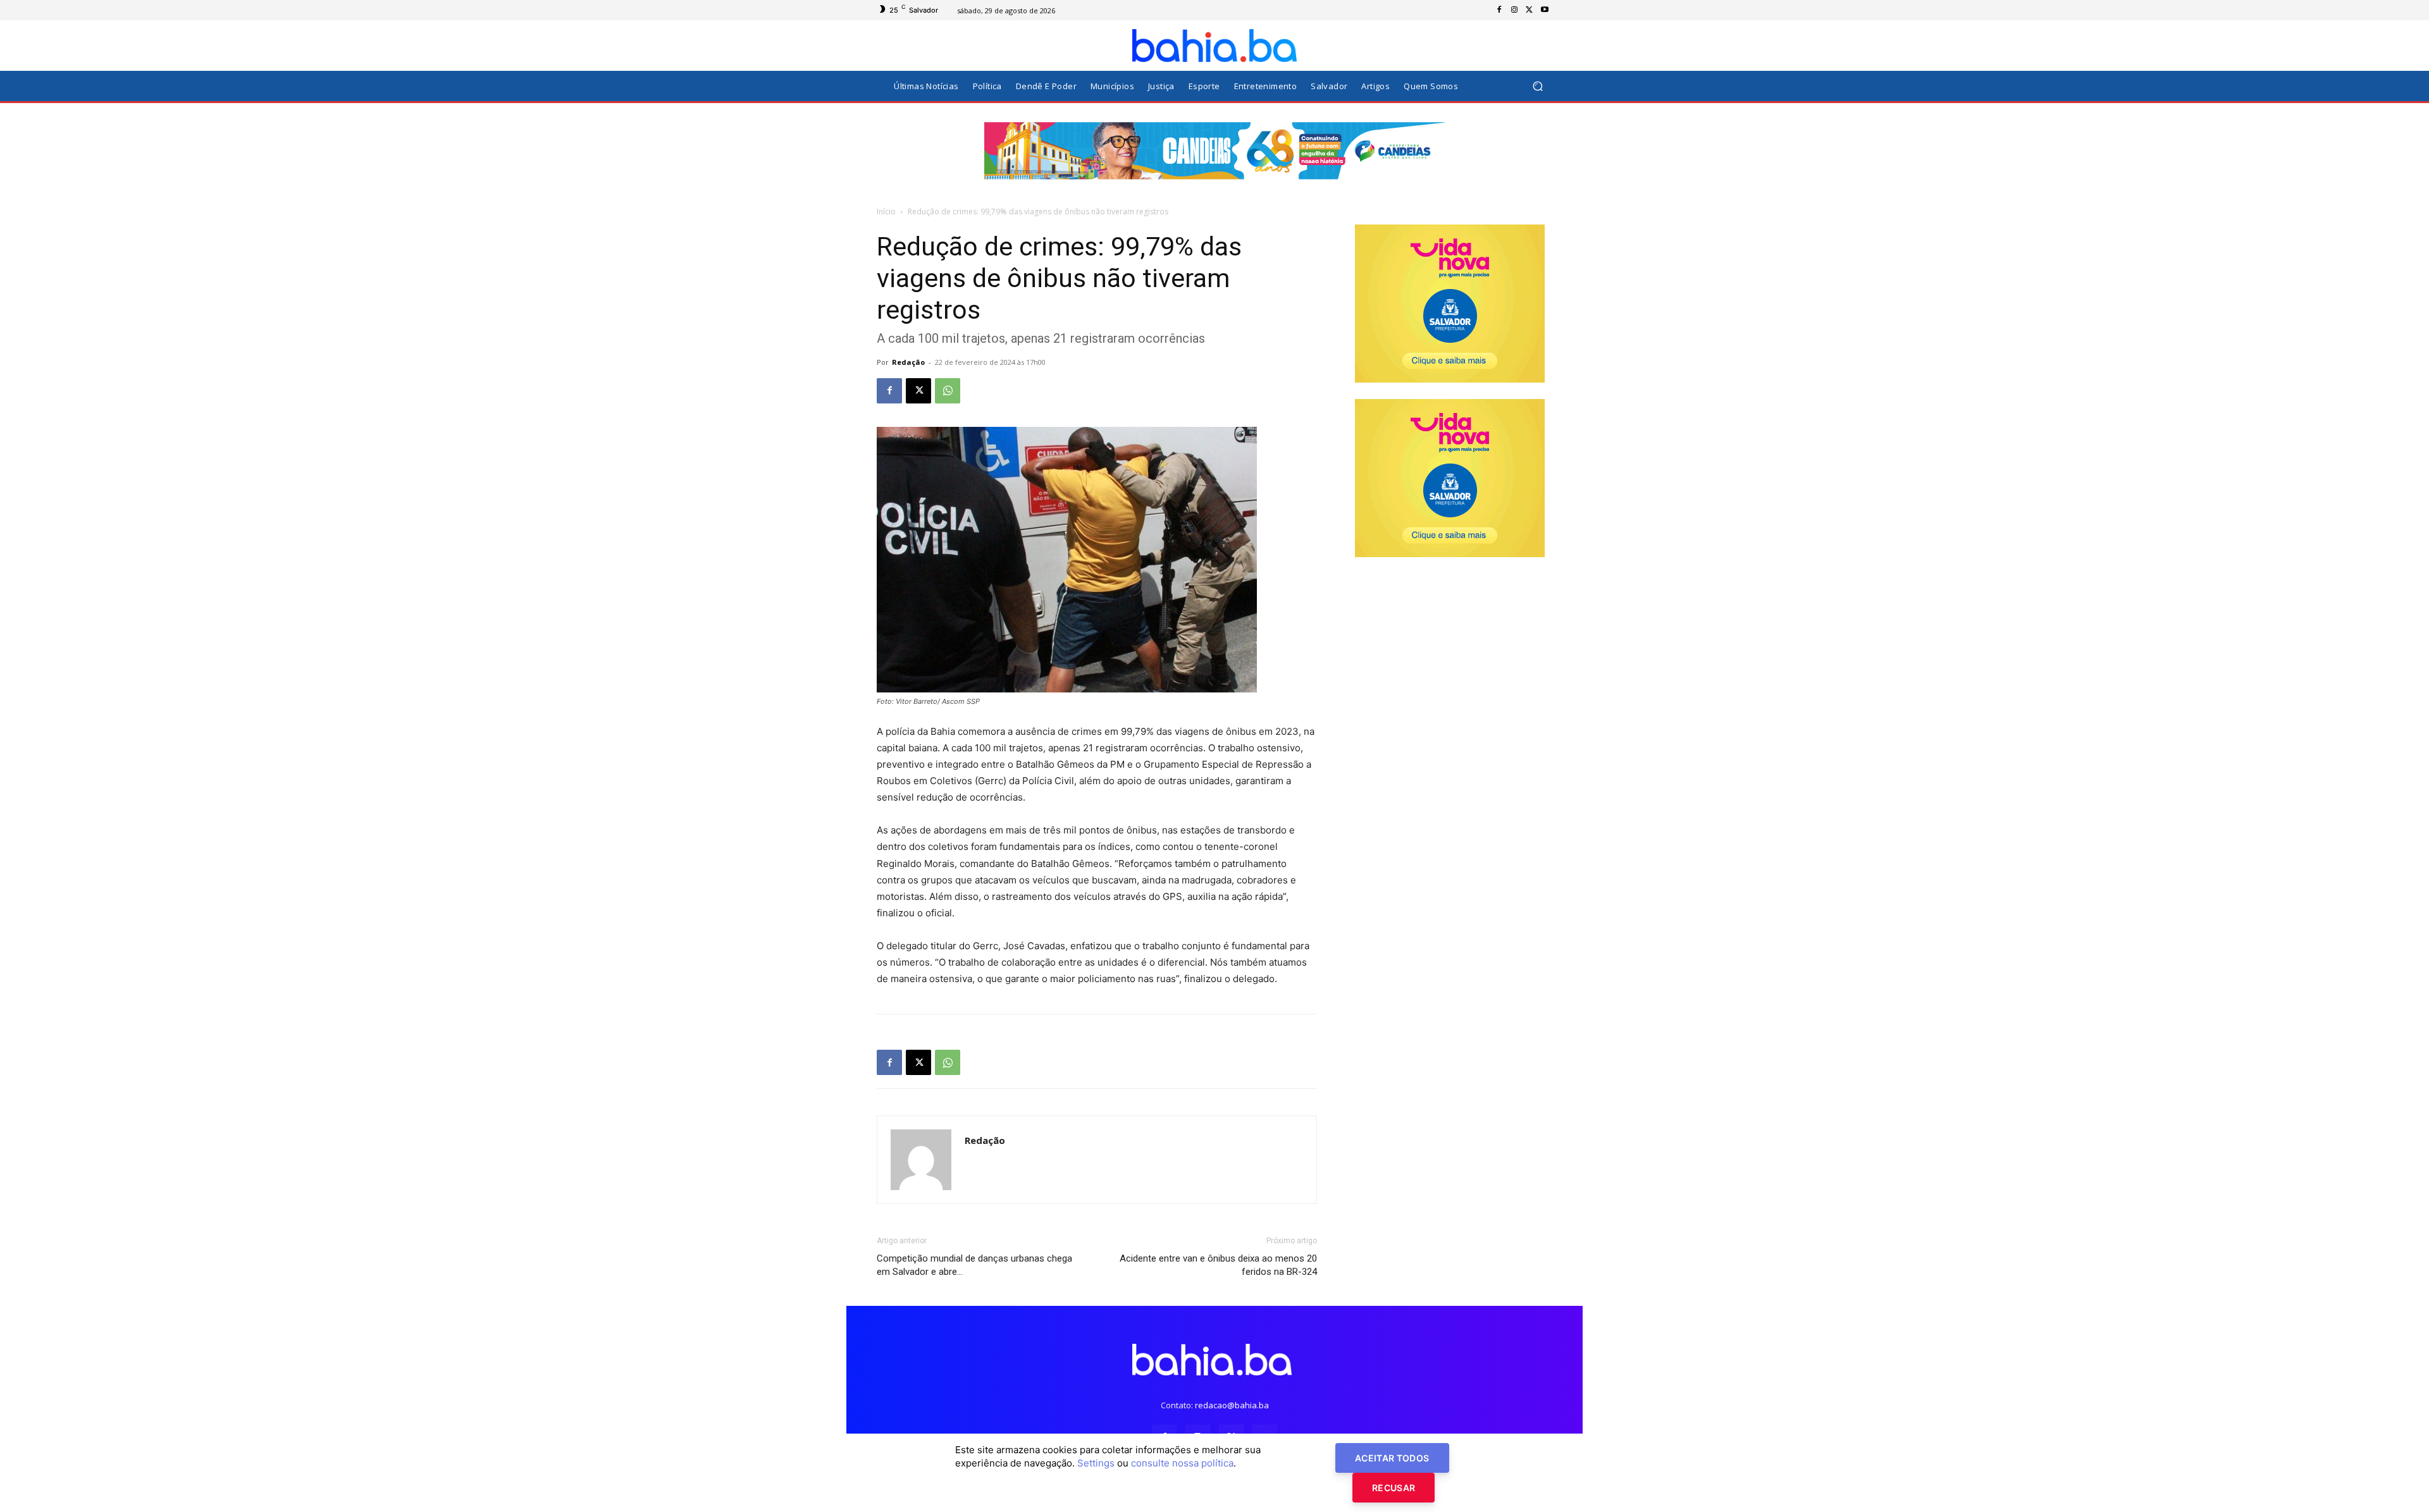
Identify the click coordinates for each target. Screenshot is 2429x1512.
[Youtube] (1545, 10)
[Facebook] (1499, 10)
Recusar (1394, 1488)
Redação (908, 362)
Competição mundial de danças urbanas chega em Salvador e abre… (974, 1265)
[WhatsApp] (948, 391)
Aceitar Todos (1392, 1458)
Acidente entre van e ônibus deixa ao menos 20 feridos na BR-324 (1218, 1265)
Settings (1096, 1463)
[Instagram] (1514, 10)
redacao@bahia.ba (1232, 1405)
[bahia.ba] (1214, 46)
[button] (1537, 86)
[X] (1530, 10)
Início (886, 212)
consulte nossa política (1182, 1463)
